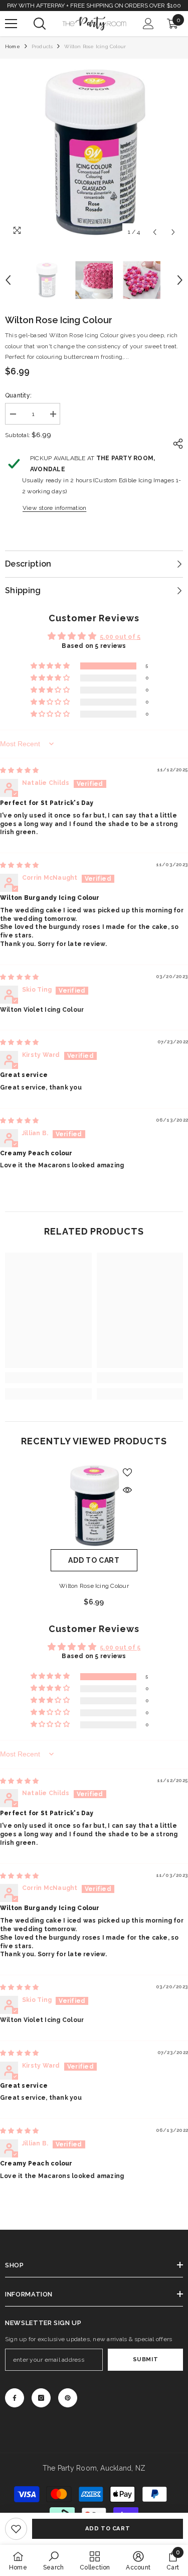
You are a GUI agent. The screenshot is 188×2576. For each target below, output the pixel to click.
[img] (19, 770)
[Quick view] (127, 1490)
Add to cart (108, 2528)
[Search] (40, 24)
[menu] (11, 24)
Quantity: (18, 395)
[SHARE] (175, 444)
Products (42, 46)
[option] (94, 153)
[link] (16, 2529)
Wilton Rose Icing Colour (94, 1586)
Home (13, 46)
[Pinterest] (68, 2398)
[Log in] (148, 24)
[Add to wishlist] (127, 1472)
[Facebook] (15, 2398)
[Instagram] (41, 2398)
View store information (54, 508)
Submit (145, 2359)
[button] (155, 232)
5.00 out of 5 (120, 637)
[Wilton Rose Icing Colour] (94, 1506)
